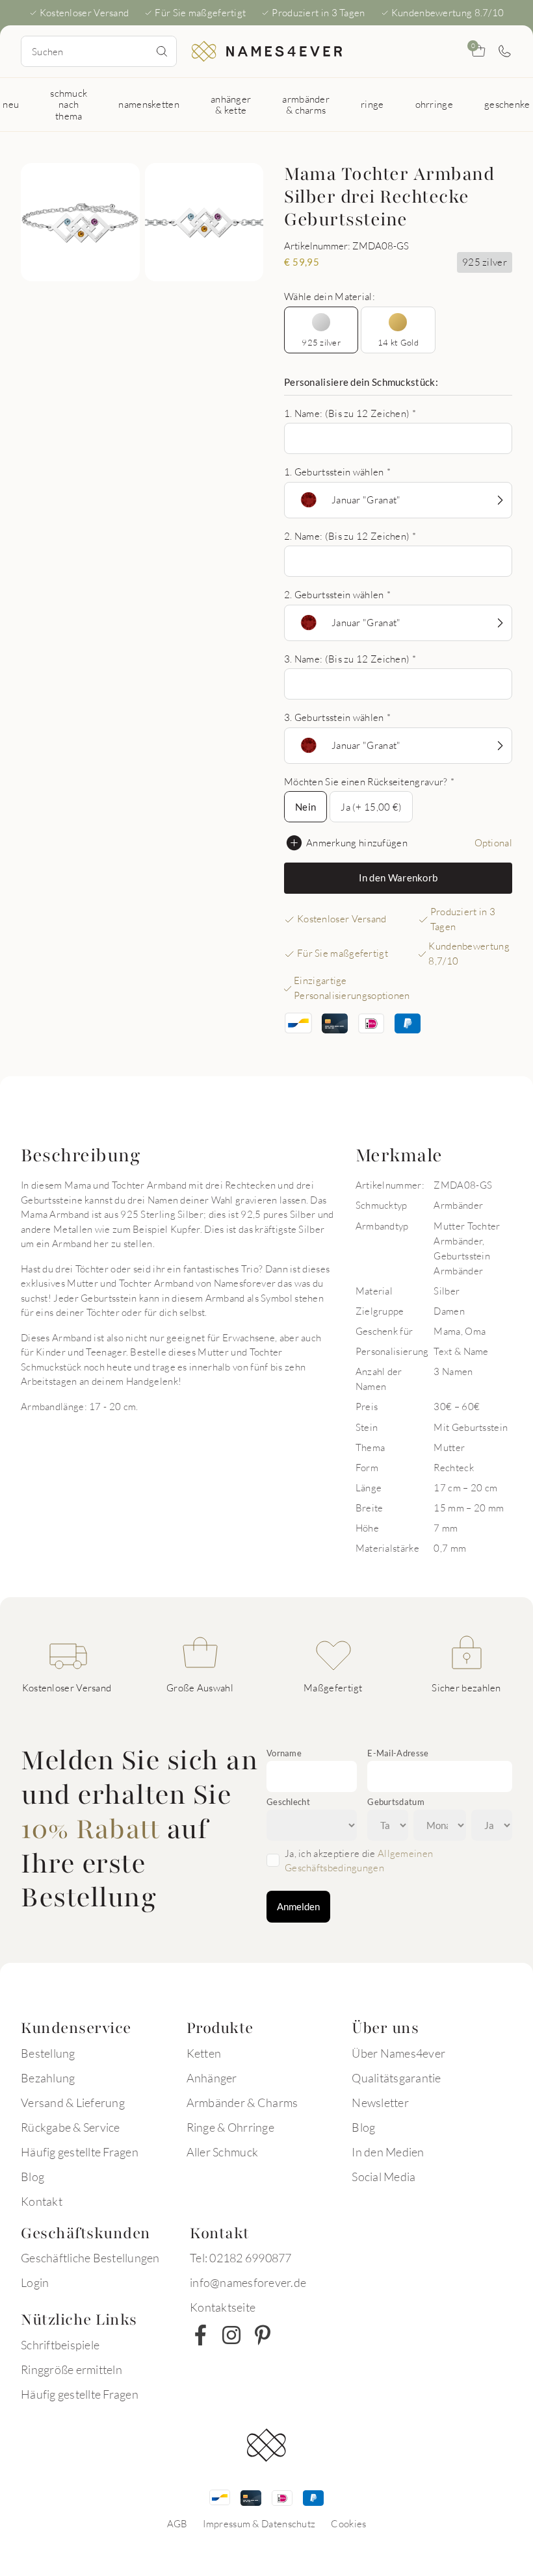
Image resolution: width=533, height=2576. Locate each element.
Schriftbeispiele (60, 2345)
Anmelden (298, 1906)
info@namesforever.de (248, 2282)
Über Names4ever (398, 2053)
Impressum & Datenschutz (259, 2523)
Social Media (383, 2177)
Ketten (204, 2053)
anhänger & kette (231, 104)
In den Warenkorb (398, 878)
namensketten (149, 104)
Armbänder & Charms (242, 2102)
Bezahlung (48, 2078)
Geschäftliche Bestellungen (90, 2258)
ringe (372, 104)
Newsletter (380, 2102)
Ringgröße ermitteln (71, 2369)
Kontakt (42, 2201)
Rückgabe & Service (71, 2127)
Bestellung (48, 2053)
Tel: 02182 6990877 (241, 2258)
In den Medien (388, 2152)
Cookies (348, 2523)
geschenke (507, 104)
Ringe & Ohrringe (230, 2127)
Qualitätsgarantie (396, 2078)
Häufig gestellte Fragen (80, 2152)
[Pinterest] (263, 2335)
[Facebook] (200, 2335)
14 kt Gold (398, 342)
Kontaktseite (223, 2307)
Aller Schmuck (222, 2152)
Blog (32, 2177)
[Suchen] (162, 51)
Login (35, 2282)
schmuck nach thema (69, 104)
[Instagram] (231, 2335)
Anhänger (212, 2078)
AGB (177, 2523)
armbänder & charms (306, 104)
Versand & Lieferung (73, 2102)
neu (11, 104)
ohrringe (434, 104)
